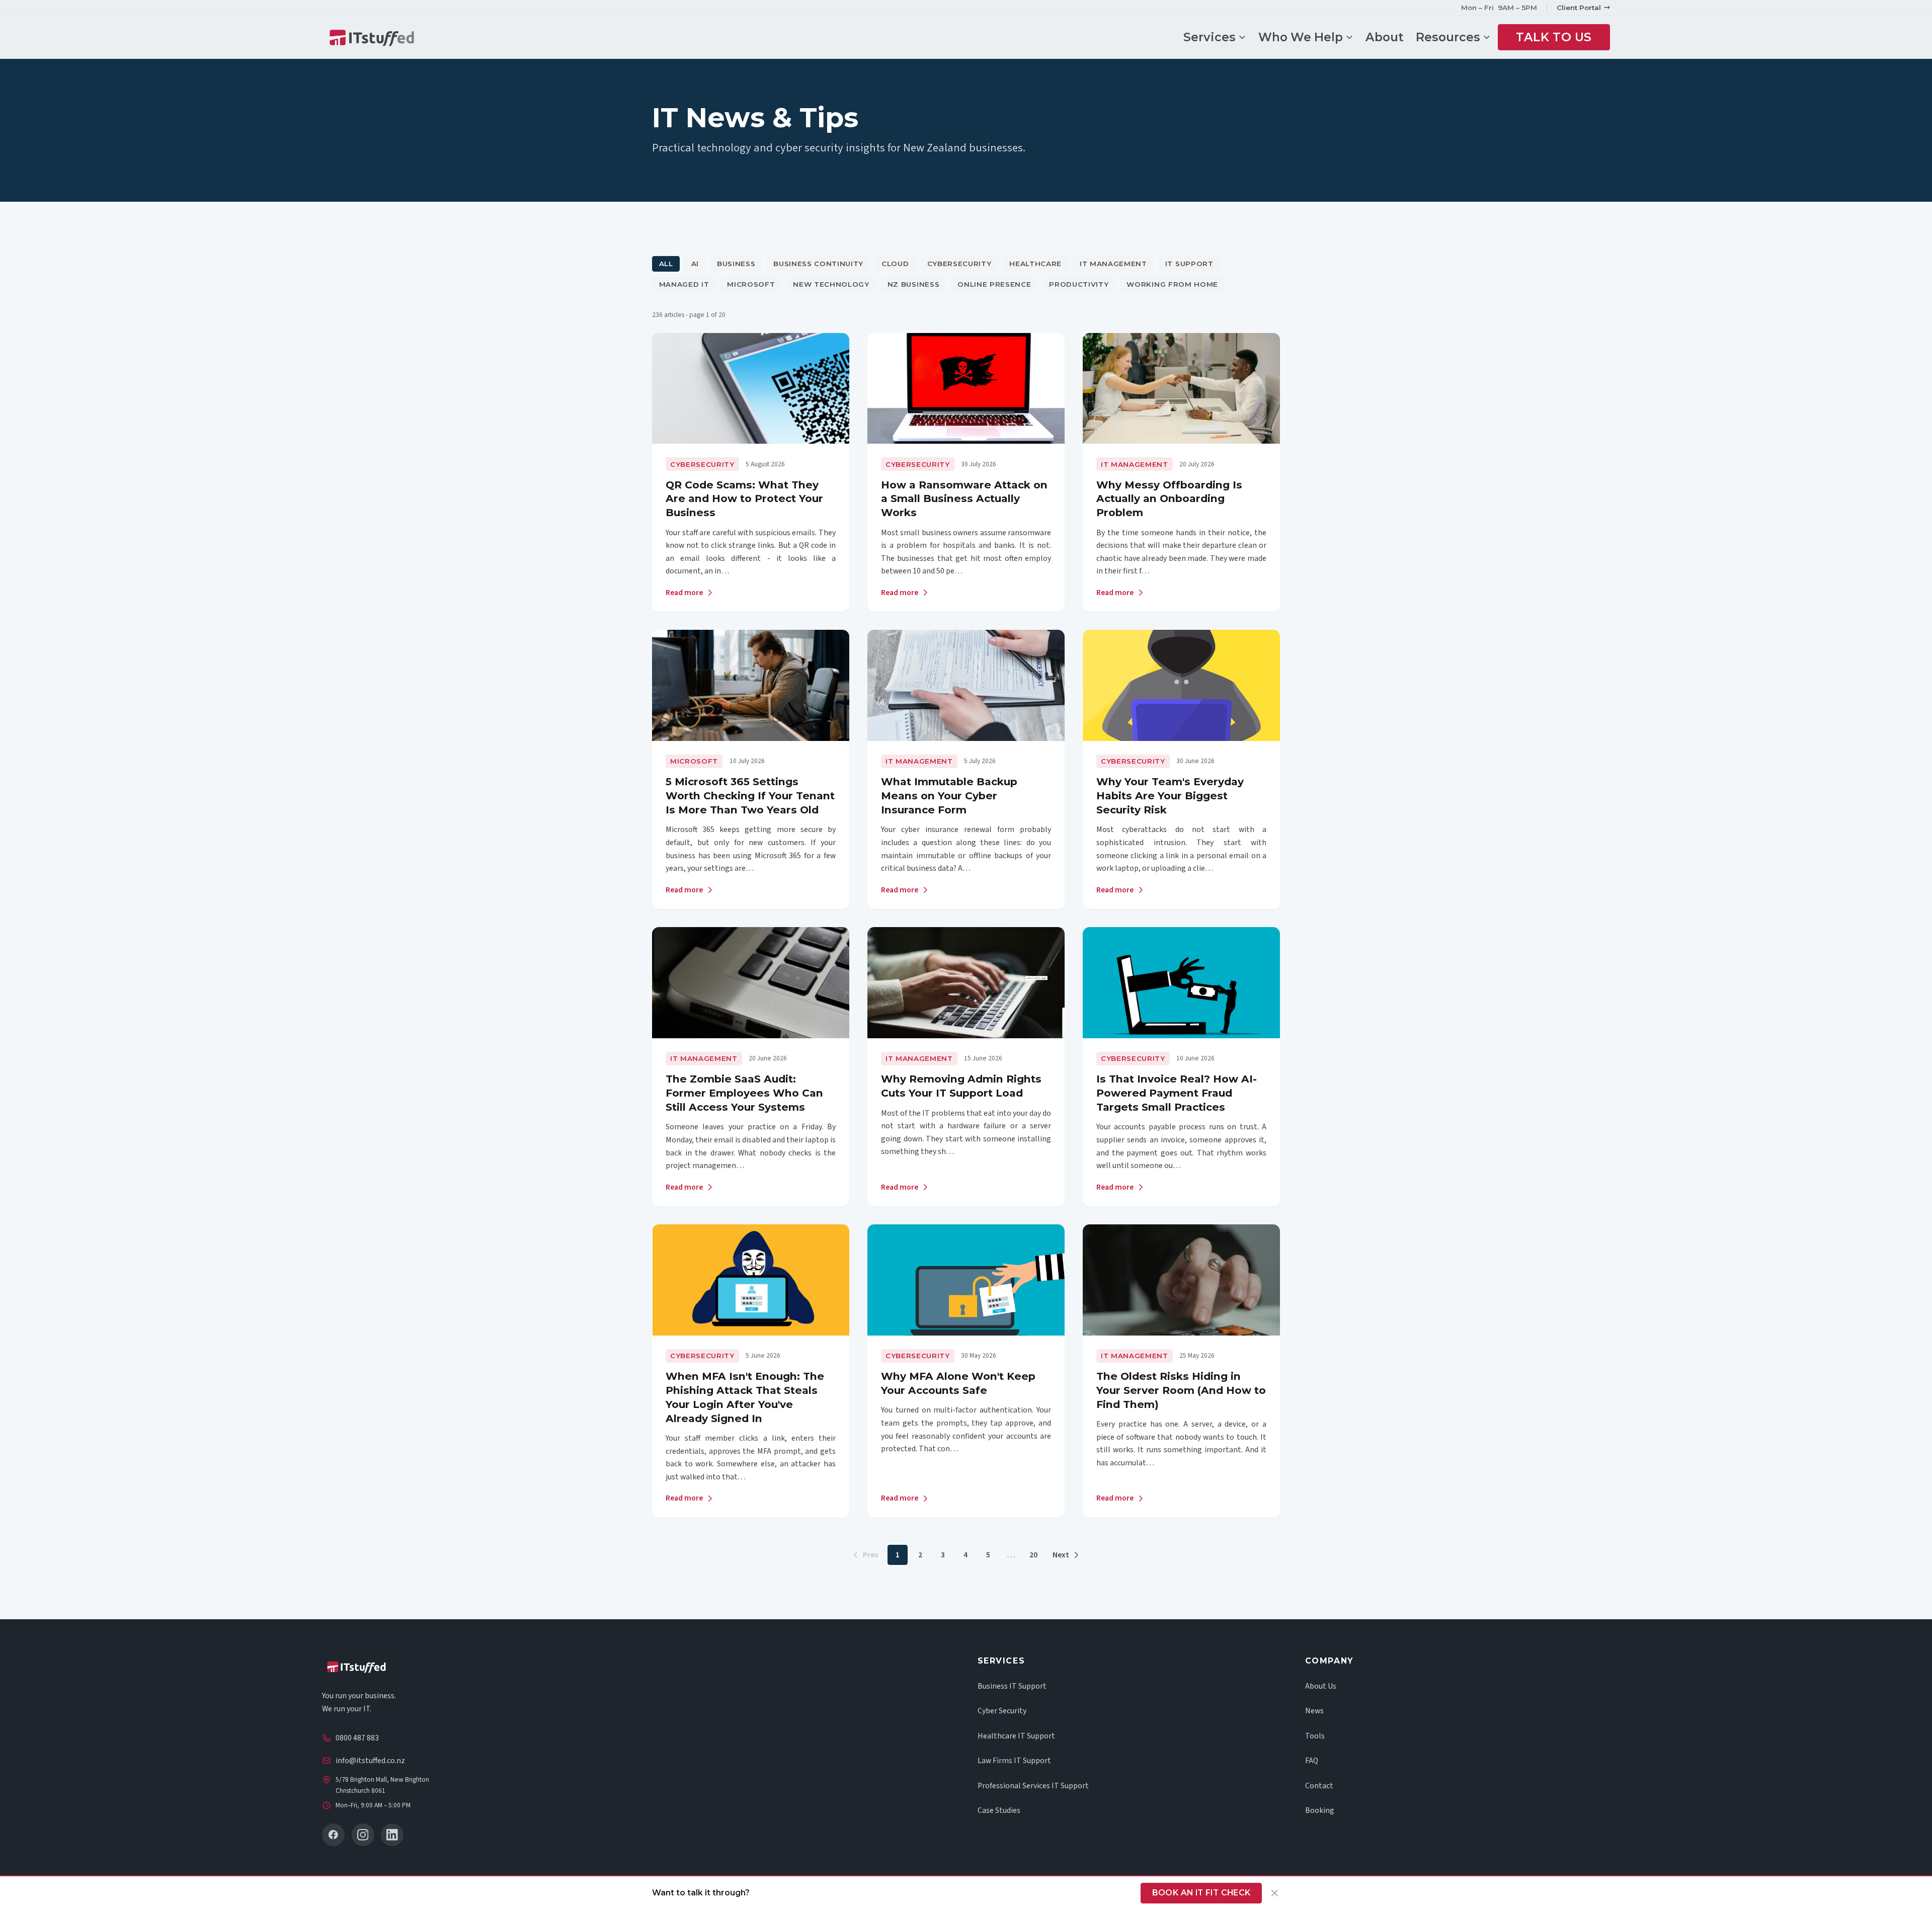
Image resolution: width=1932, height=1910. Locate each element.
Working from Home (1172, 284)
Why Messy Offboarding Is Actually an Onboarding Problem (1169, 499)
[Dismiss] (1275, 1893)
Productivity (1079, 284)
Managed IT (684, 284)
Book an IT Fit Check (1201, 1893)
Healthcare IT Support (1016, 1736)
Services (1210, 37)
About (1385, 37)
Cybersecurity (959, 264)
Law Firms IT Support (1014, 1761)
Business (736, 264)
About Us (1321, 1686)
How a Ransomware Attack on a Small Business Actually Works (964, 499)
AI (695, 264)
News (1314, 1711)
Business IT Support (1012, 1686)
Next (1061, 1555)
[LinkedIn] (392, 1835)
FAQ (1312, 1761)
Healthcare (1035, 264)
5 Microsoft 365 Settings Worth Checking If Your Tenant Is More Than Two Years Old (750, 796)
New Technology (831, 284)
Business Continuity (818, 264)
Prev (871, 1555)
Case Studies (999, 1810)
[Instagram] (363, 1835)
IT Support (1189, 264)
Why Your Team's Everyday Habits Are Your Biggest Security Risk (1170, 796)
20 (1033, 1555)
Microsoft (751, 284)
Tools (1315, 1736)
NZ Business (913, 284)
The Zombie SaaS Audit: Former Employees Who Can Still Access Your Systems (744, 1093)
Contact (1319, 1786)
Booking (1320, 1810)
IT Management (1113, 264)
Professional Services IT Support (1033, 1786)
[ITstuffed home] (372, 37)
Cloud (895, 264)
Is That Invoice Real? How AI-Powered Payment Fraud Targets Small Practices (1177, 1093)
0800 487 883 (357, 1738)
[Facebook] (333, 1835)
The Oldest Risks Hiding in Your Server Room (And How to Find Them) (1181, 1390)
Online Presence (994, 284)
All (666, 264)
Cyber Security (1002, 1711)
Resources (1448, 37)
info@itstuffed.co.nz (370, 1761)
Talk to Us (1554, 37)
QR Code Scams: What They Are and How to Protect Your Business (744, 499)
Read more (684, 593)
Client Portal (1579, 8)
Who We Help (1301, 37)
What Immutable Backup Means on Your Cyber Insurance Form (949, 796)
